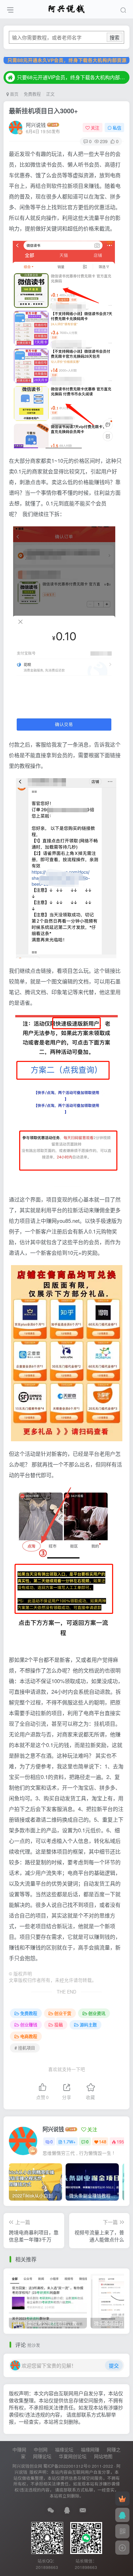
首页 (14, 94)
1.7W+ (69, 2141)
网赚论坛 (42, 2456)
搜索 (115, 37)
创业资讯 (97, 2013)
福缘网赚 (90, 2449)
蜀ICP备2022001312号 (65, 2466)
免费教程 (32, 94)
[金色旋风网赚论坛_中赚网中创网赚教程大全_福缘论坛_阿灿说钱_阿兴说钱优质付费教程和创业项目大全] (66, 8)
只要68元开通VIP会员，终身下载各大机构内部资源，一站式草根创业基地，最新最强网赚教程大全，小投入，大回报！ (72, 77)
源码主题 (88, 2025)
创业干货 (63, 2013)
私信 (117, 128)
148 (103, 2141)
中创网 (41, 2449)
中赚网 (19, 2449)
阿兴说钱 (36, 125)
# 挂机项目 (25, 2048)
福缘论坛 (64, 2449)
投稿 (59, 2025)
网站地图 (103, 2456)
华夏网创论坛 (73, 2456)
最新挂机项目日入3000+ (43, 111)
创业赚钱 (29, 2025)
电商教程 (29, 2036)
